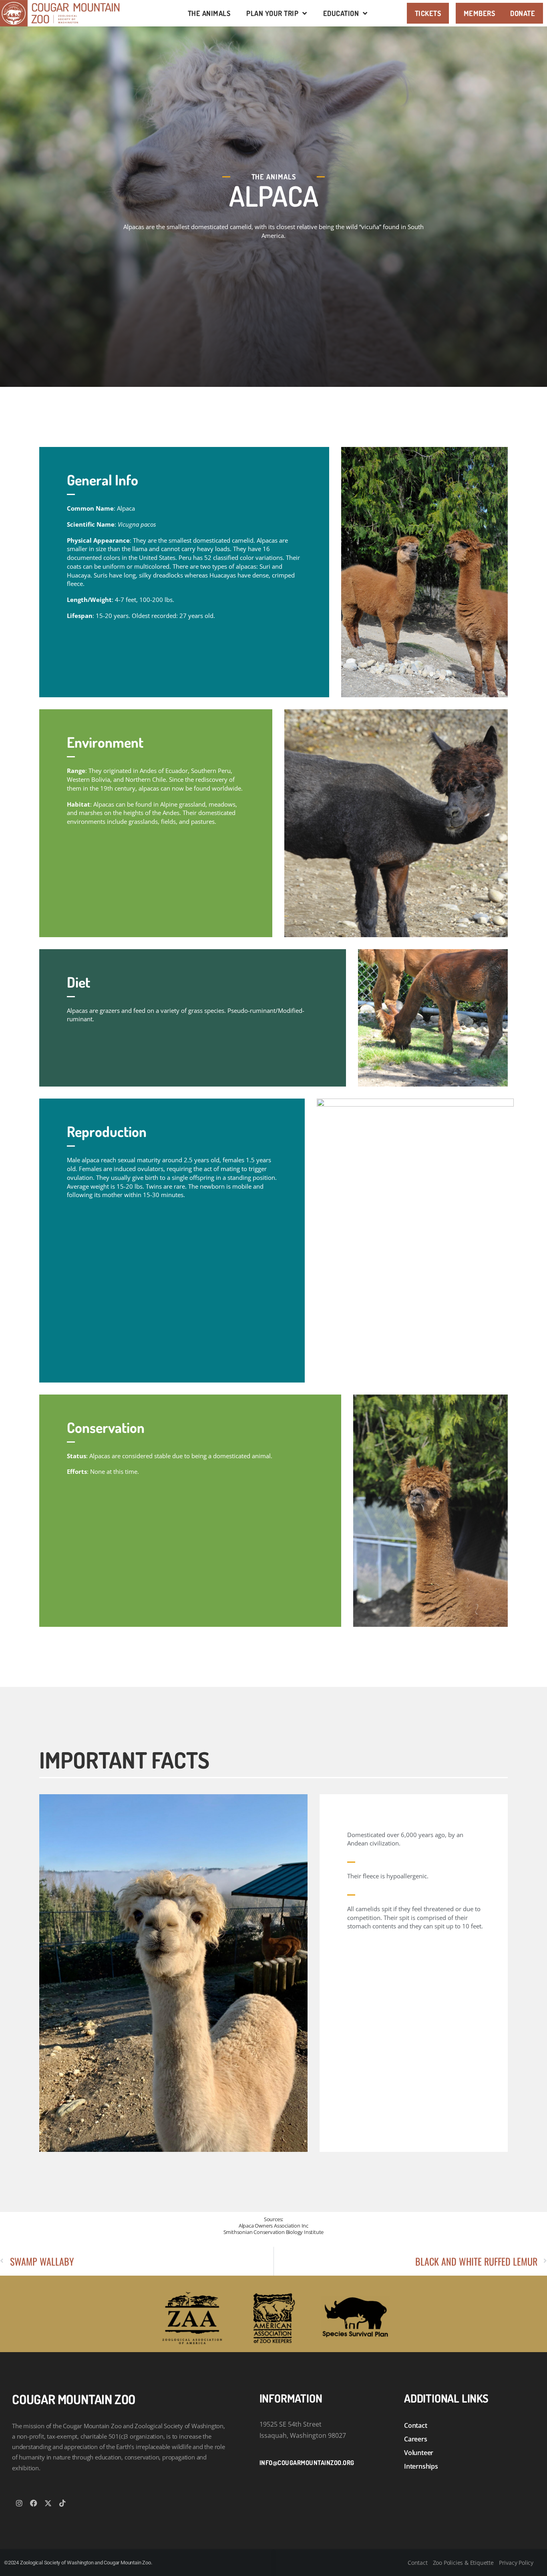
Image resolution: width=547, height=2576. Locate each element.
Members (480, 13)
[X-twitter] (48, 2503)
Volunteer (419, 2453)
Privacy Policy (516, 2563)
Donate (523, 13)
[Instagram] (19, 2503)
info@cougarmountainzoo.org (307, 2463)
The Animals (209, 13)
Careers (416, 2439)
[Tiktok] (62, 2503)
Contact (416, 2425)
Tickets (428, 13)
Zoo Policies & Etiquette (463, 2563)
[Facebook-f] (34, 2503)
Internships (421, 2466)
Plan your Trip (272, 13)
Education (341, 13)
